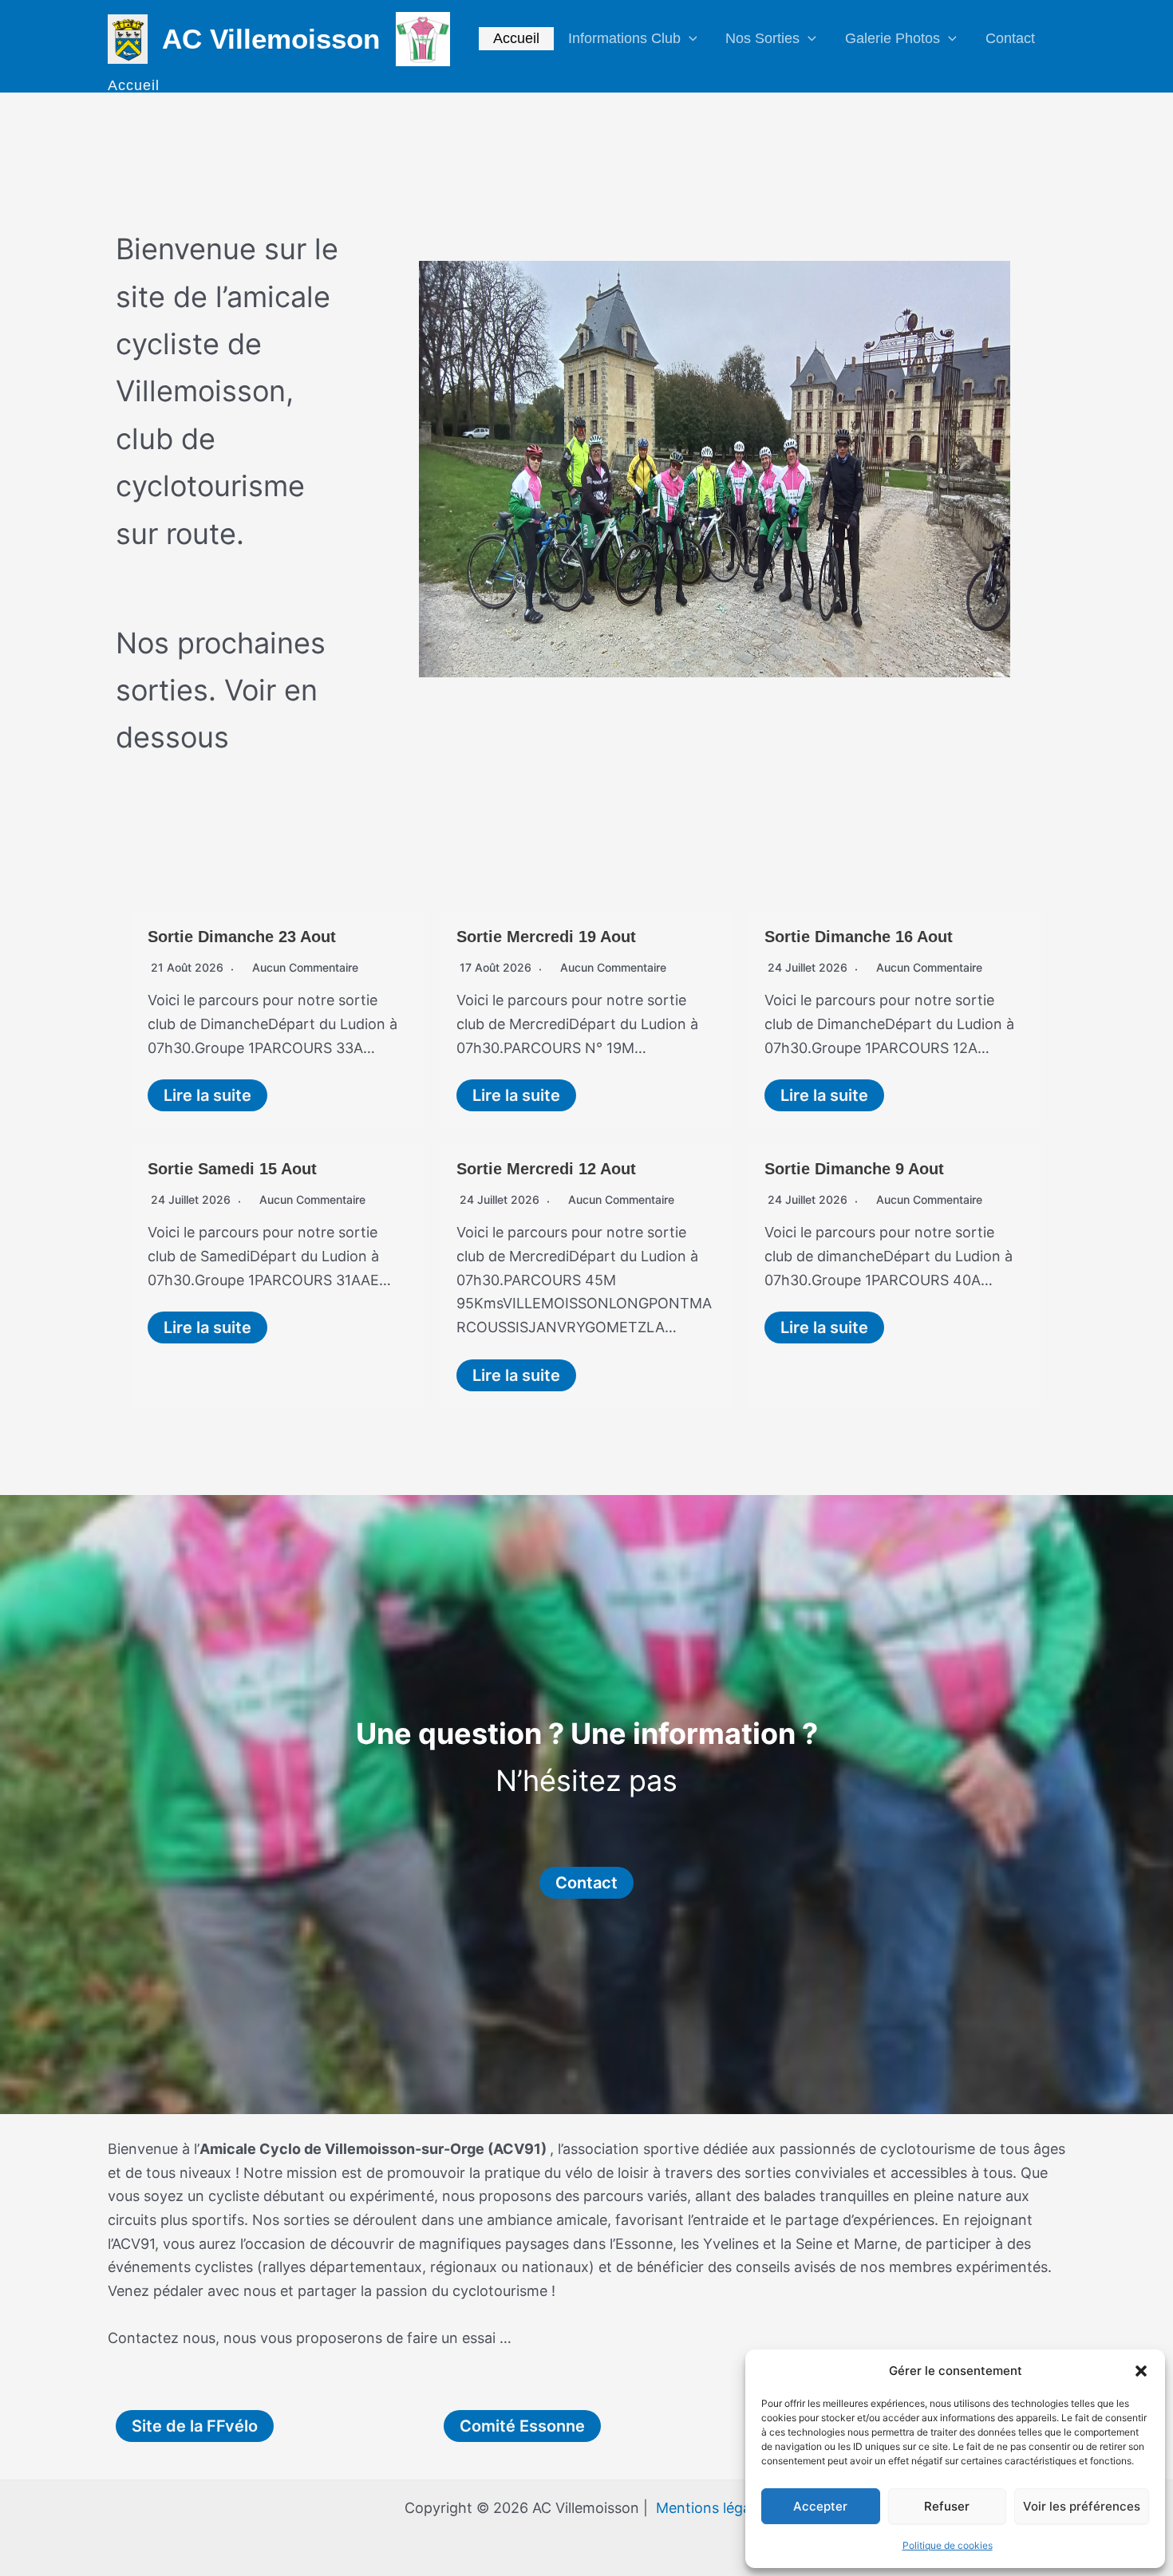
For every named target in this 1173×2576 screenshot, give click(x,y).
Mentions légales (713, 2508)
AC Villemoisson (271, 39)
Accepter (820, 2506)
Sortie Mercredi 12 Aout (546, 1169)
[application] (689, 39)
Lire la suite (207, 1095)
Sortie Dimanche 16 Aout (859, 937)
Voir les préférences (1082, 2506)
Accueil (516, 38)
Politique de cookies (948, 2545)
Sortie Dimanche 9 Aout (854, 1169)
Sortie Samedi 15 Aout (232, 1169)
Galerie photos (893, 38)
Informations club (624, 38)
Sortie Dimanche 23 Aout (242, 937)
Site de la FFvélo (195, 2426)
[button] (1141, 2371)
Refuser (947, 2506)
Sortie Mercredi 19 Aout (546, 937)
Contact (1010, 38)
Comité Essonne (522, 2426)
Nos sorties (762, 38)
